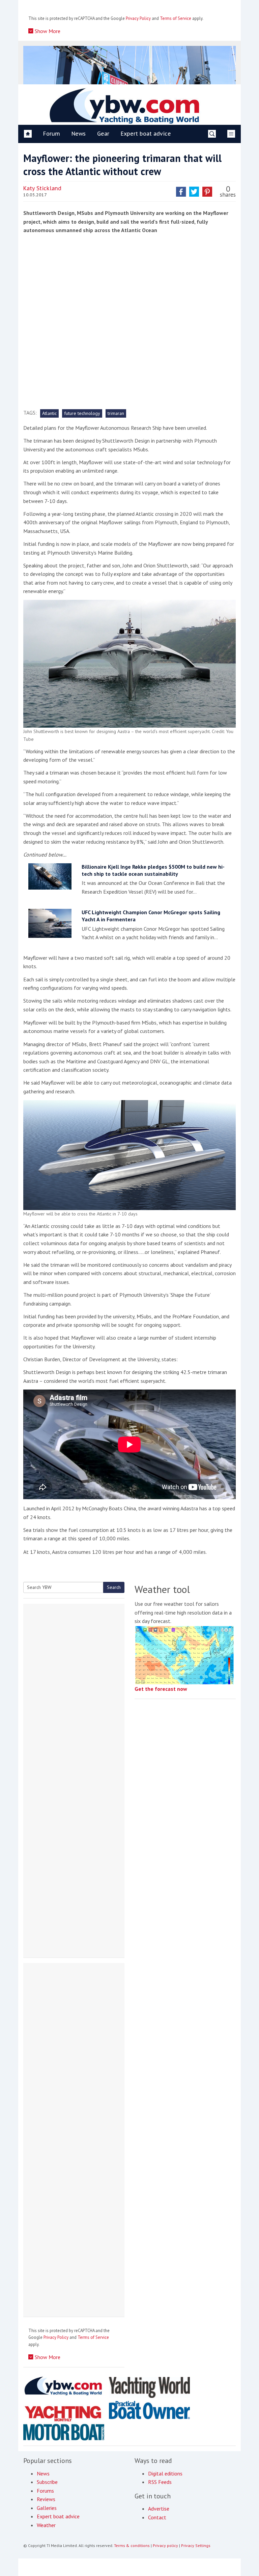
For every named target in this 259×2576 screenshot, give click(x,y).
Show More (47, 31)
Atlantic (49, 413)
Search (114, 1587)
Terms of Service (176, 18)
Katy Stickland (42, 188)
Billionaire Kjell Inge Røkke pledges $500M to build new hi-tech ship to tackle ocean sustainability (153, 870)
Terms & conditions (132, 2545)
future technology (82, 413)
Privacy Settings (196, 2545)
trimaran (116, 413)
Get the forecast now (161, 1689)
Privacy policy (165, 2545)
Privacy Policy (138, 18)
